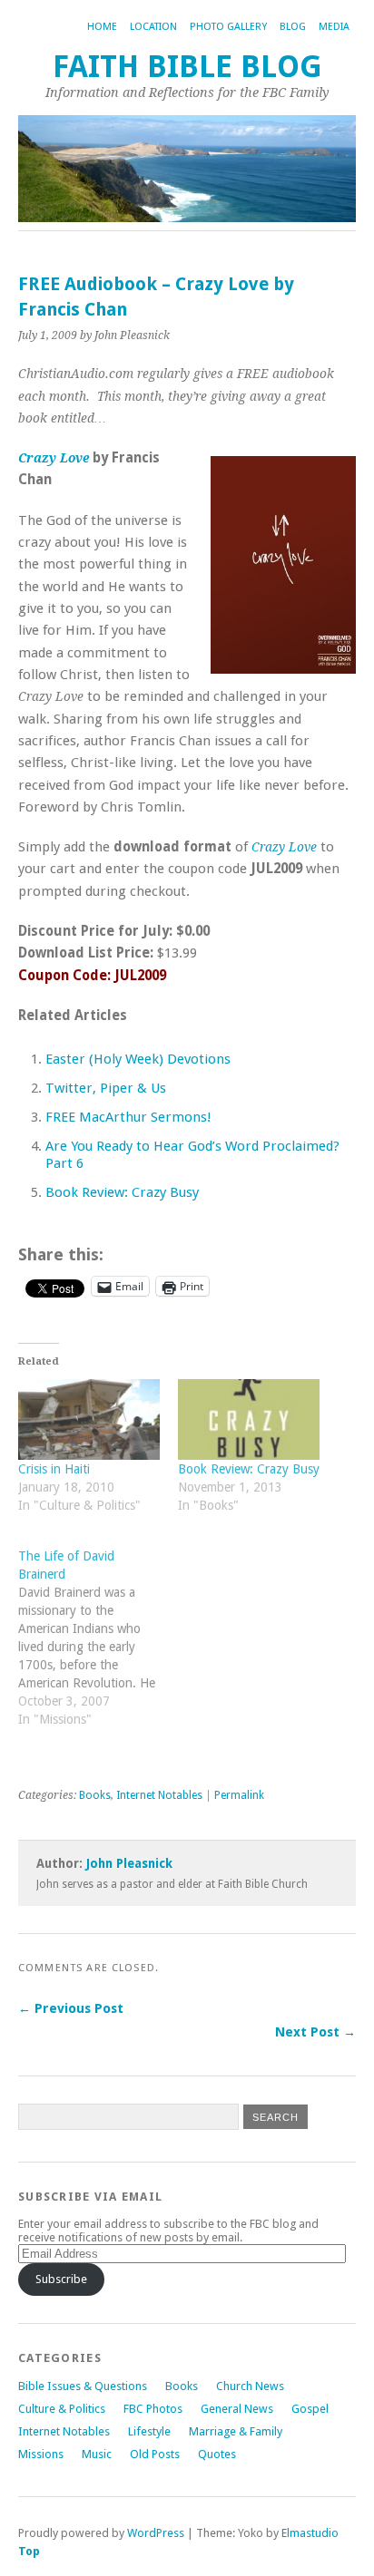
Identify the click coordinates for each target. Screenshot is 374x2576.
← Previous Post (71, 2008)
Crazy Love (54, 458)
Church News (250, 2386)
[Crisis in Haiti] (89, 1419)
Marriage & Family (236, 2431)
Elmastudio (310, 2533)
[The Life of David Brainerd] (98, 1647)
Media (334, 27)
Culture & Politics (62, 2409)
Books (95, 1795)
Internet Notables (159, 1795)
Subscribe (61, 2279)
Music (97, 2454)
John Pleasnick (129, 1863)
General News (237, 2409)
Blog (293, 27)
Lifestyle (149, 2431)
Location (153, 27)
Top (29, 2551)
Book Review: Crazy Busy (122, 1192)
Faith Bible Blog (187, 67)
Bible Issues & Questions (83, 2386)
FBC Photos (153, 2409)
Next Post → (315, 2032)
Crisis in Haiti (54, 1469)
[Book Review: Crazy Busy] (249, 1419)
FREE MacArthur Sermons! (128, 1117)
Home (102, 27)
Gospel (310, 2409)
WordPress (156, 2533)
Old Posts (155, 2454)
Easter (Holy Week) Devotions (138, 1059)
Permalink (239, 1795)
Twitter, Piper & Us (106, 1088)
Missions (41, 2454)
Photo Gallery (228, 27)
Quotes (217, 2454)
